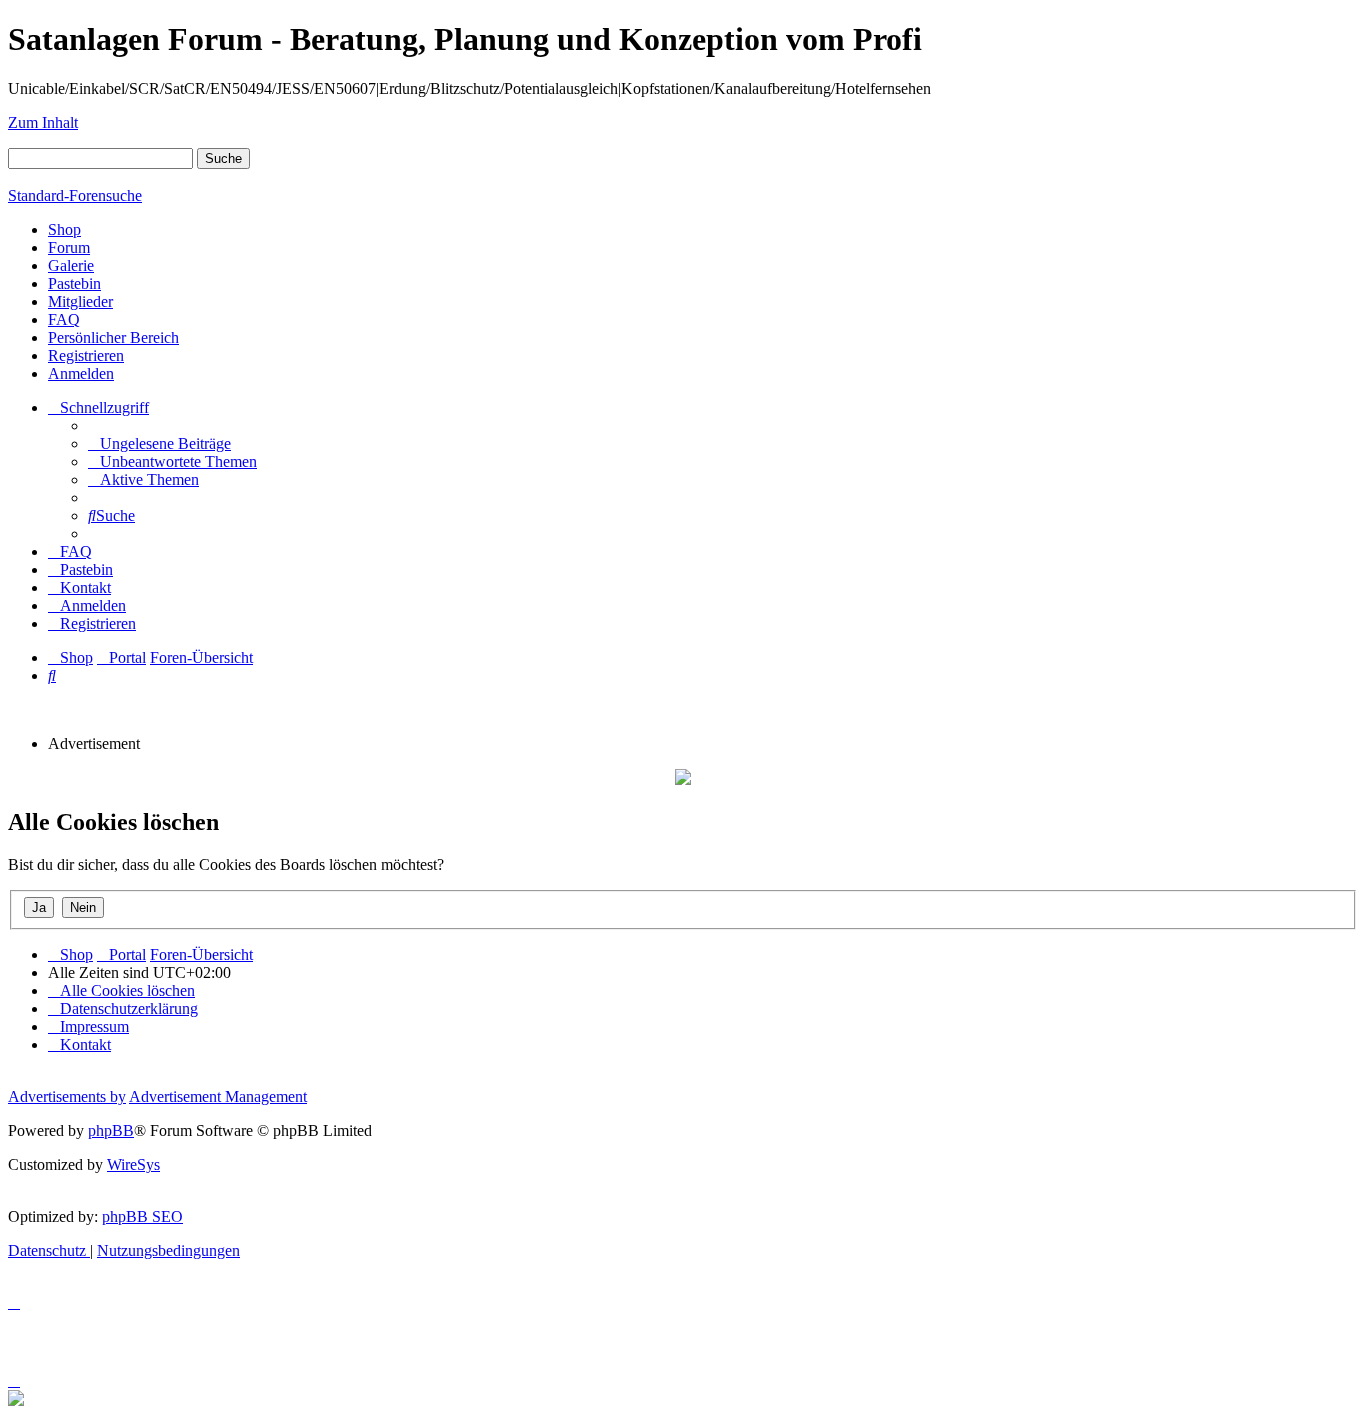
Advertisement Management (218, 1096)
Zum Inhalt (43, 122)
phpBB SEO (142, 1216)
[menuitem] (159, 443)
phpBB (111, 1130)
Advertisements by (67, 1096)
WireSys (133, 1164)
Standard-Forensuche (75, 195)
